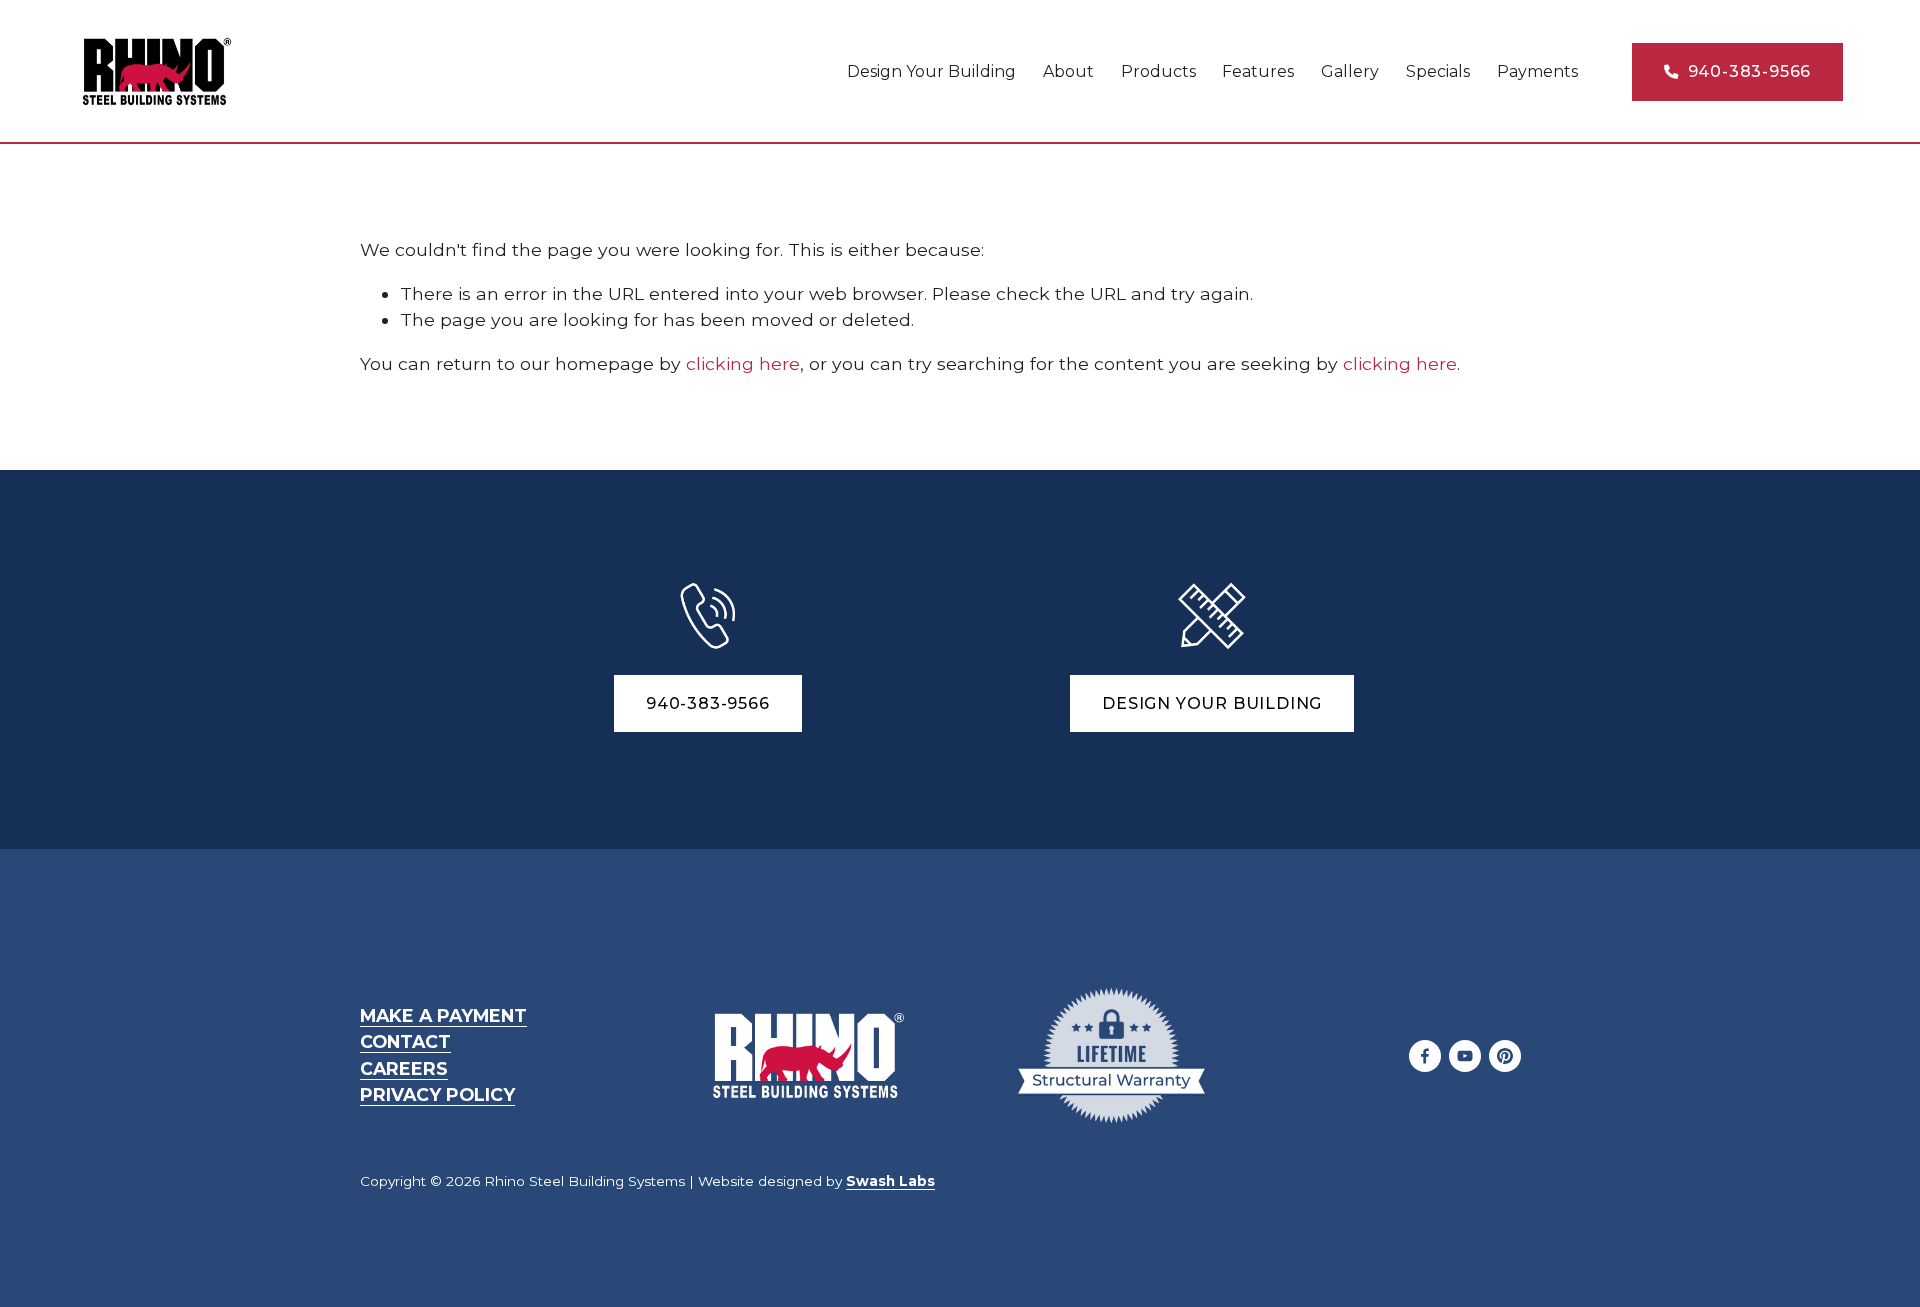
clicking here (743, 363)
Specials (1438, 71)
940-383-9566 (1747, 71)
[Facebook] (1425, 1056)
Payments (1537, 71)
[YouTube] (1465, 1056)
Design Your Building (931, 71)
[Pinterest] (1505, 1056)
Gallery (1350, 71)
